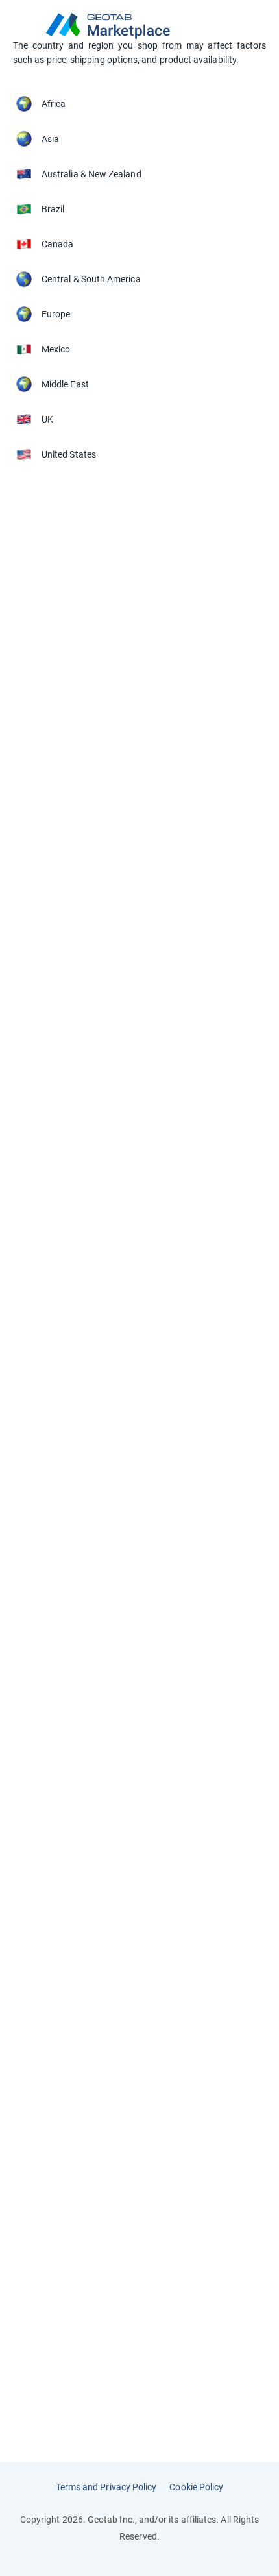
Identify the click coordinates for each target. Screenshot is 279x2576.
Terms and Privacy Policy (106, 2487)
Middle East (65, 384)
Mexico (56, 349)
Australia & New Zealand (91, 174)
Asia (50, 139)
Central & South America (91, 279)
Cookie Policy (196, 2487)
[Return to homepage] (139, 26)
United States (69, 454)
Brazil (53, 209)
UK (47, 419)
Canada (57, 244)
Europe (56, 314)
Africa (54, 104)
